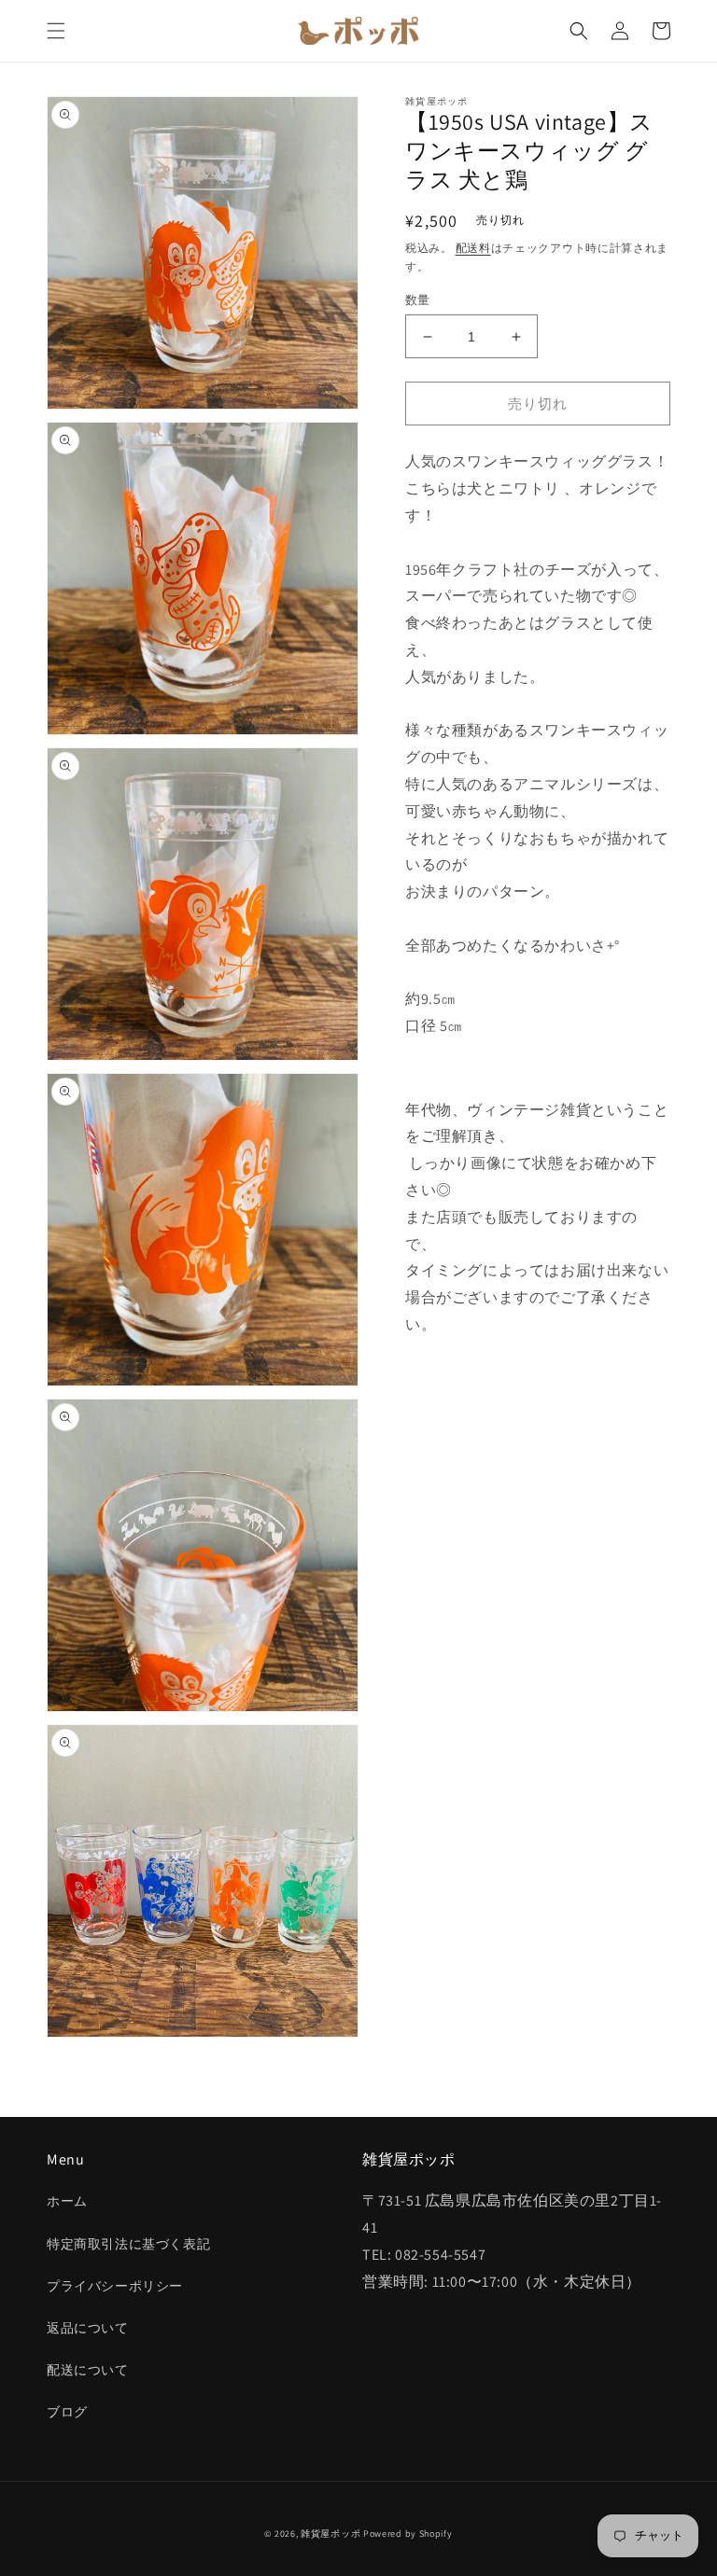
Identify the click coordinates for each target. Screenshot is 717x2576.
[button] (56, 31)
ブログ (67, 2412)
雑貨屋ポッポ (330, 2534)
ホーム (67, 2201)
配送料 (473, 248)
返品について (88, 2328)
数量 (418, 300)
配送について (88, 2370)
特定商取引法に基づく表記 (128, 2244)
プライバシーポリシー (115, 2286)
